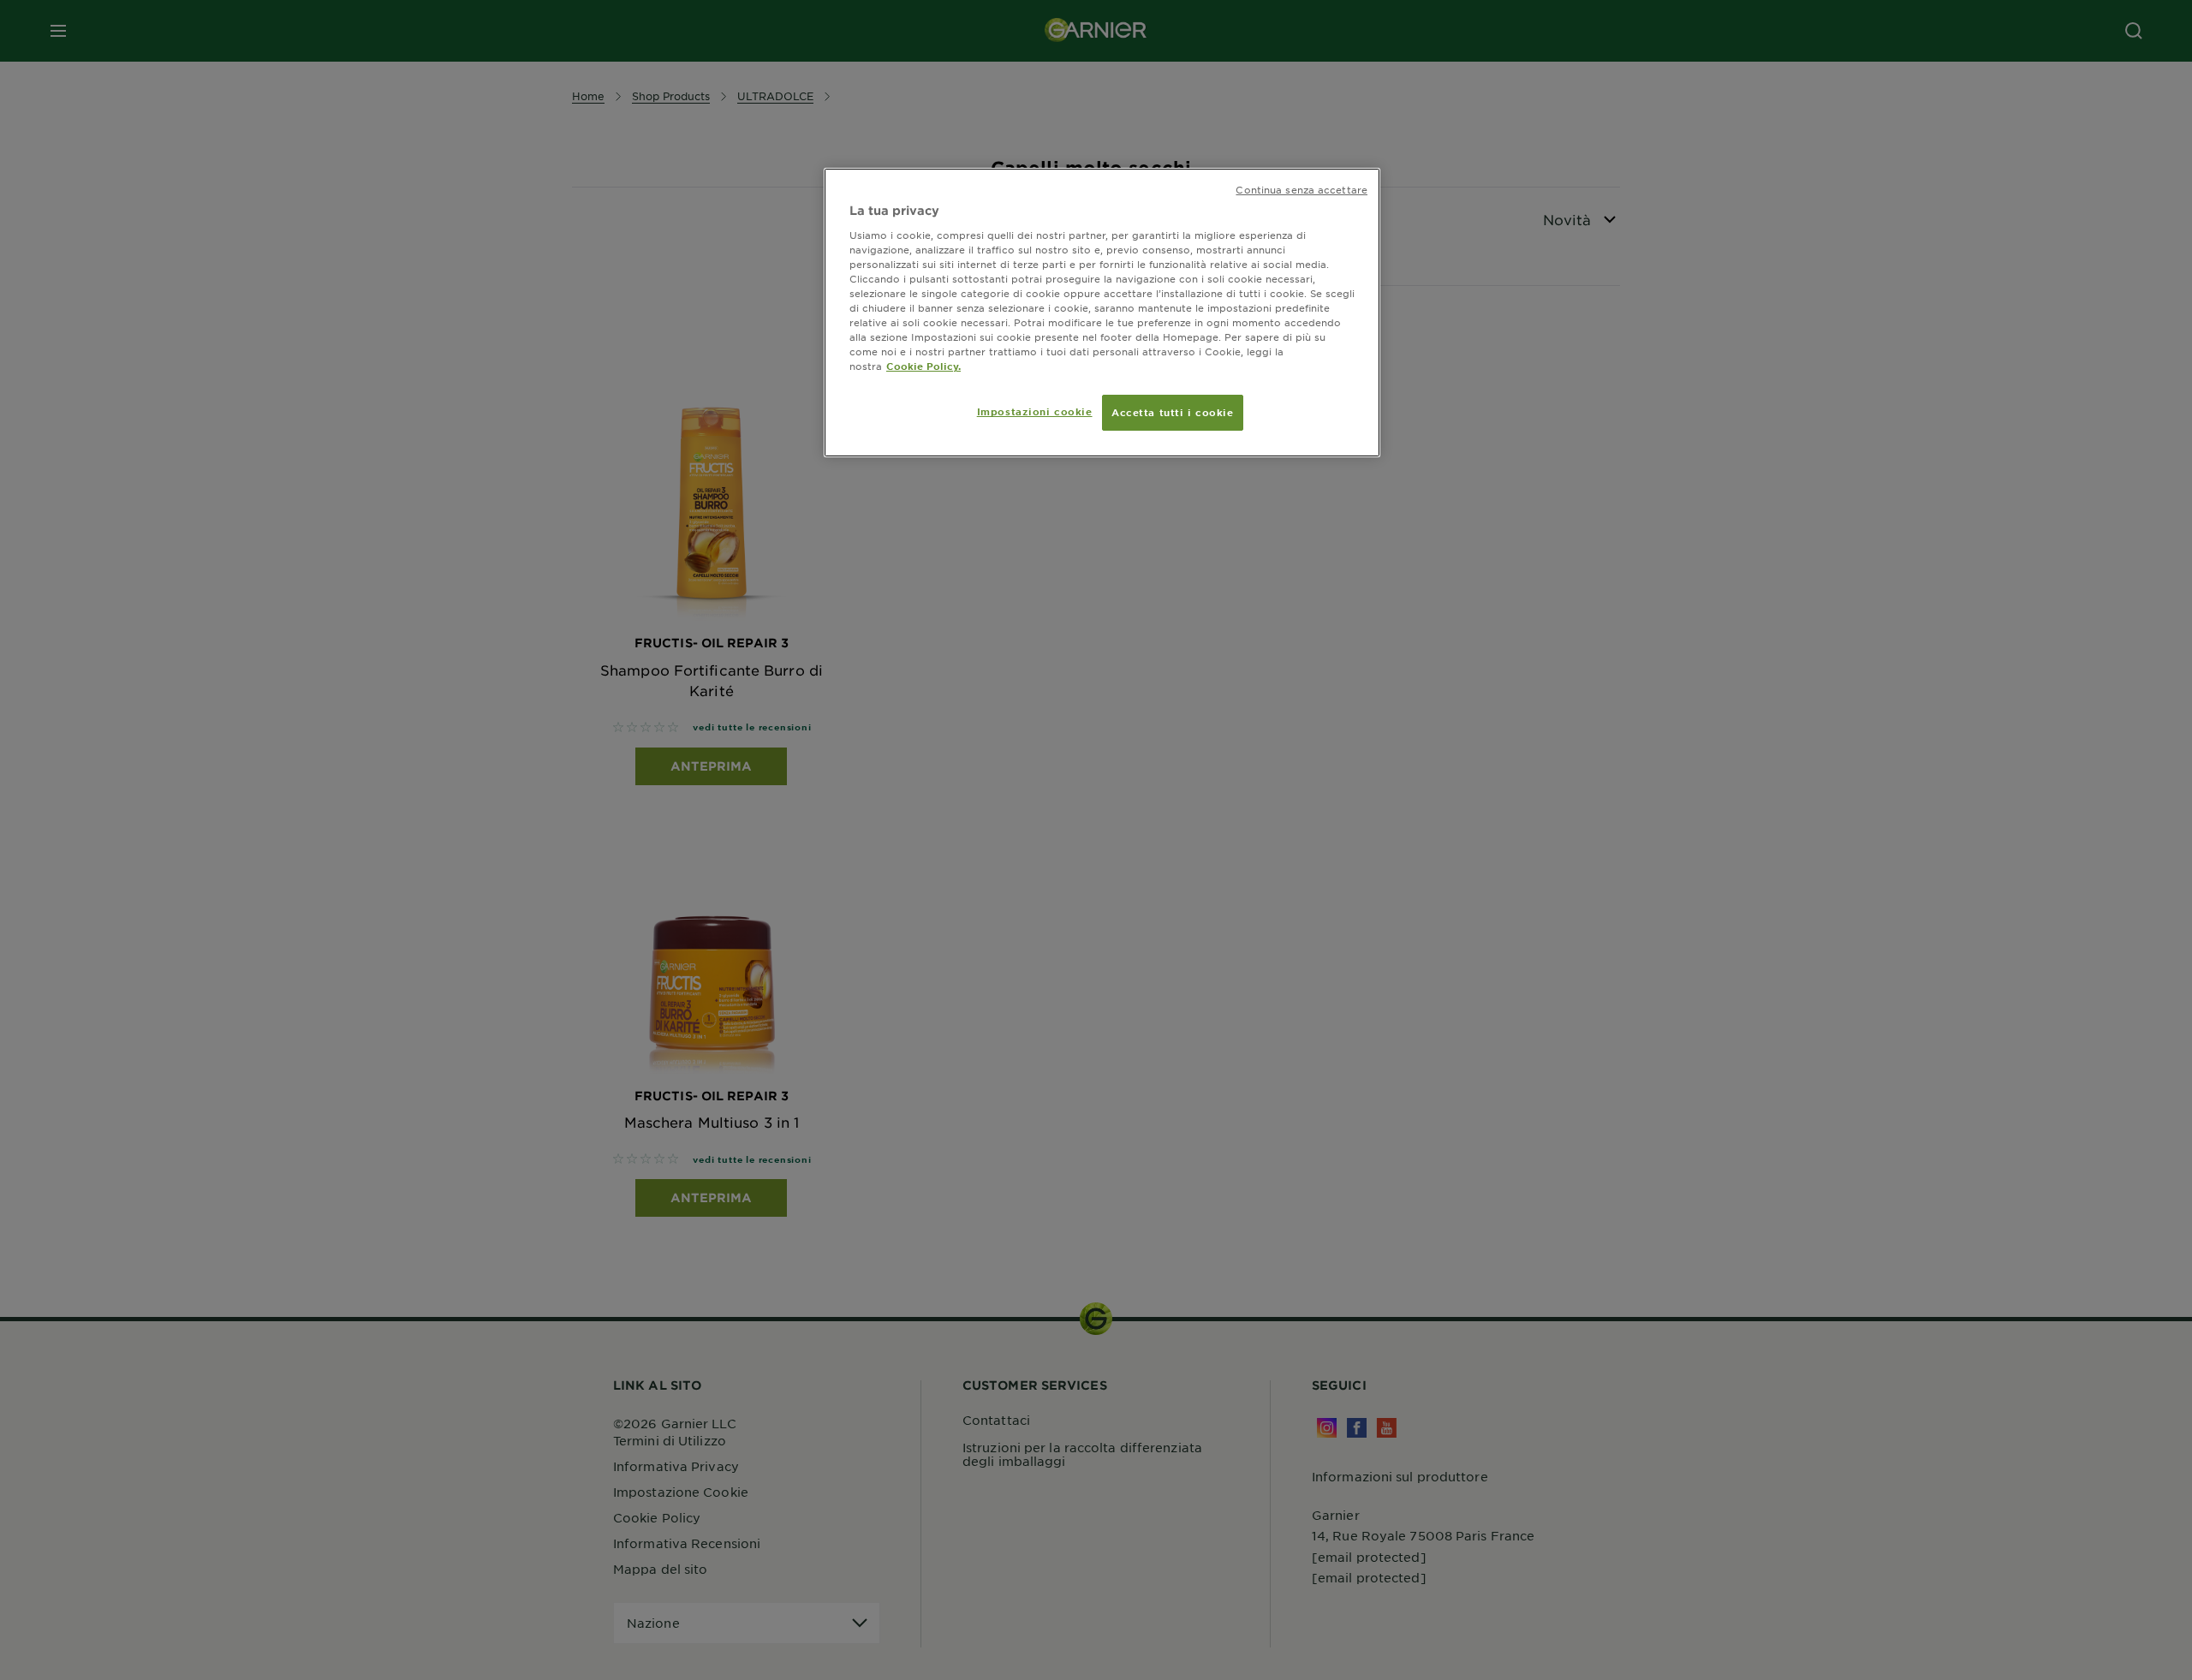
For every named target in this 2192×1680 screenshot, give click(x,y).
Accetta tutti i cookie (1173, 412)
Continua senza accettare (1301, 189)
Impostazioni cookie (1035, 411)
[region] (1102, 313)
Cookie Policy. (923, 366)
